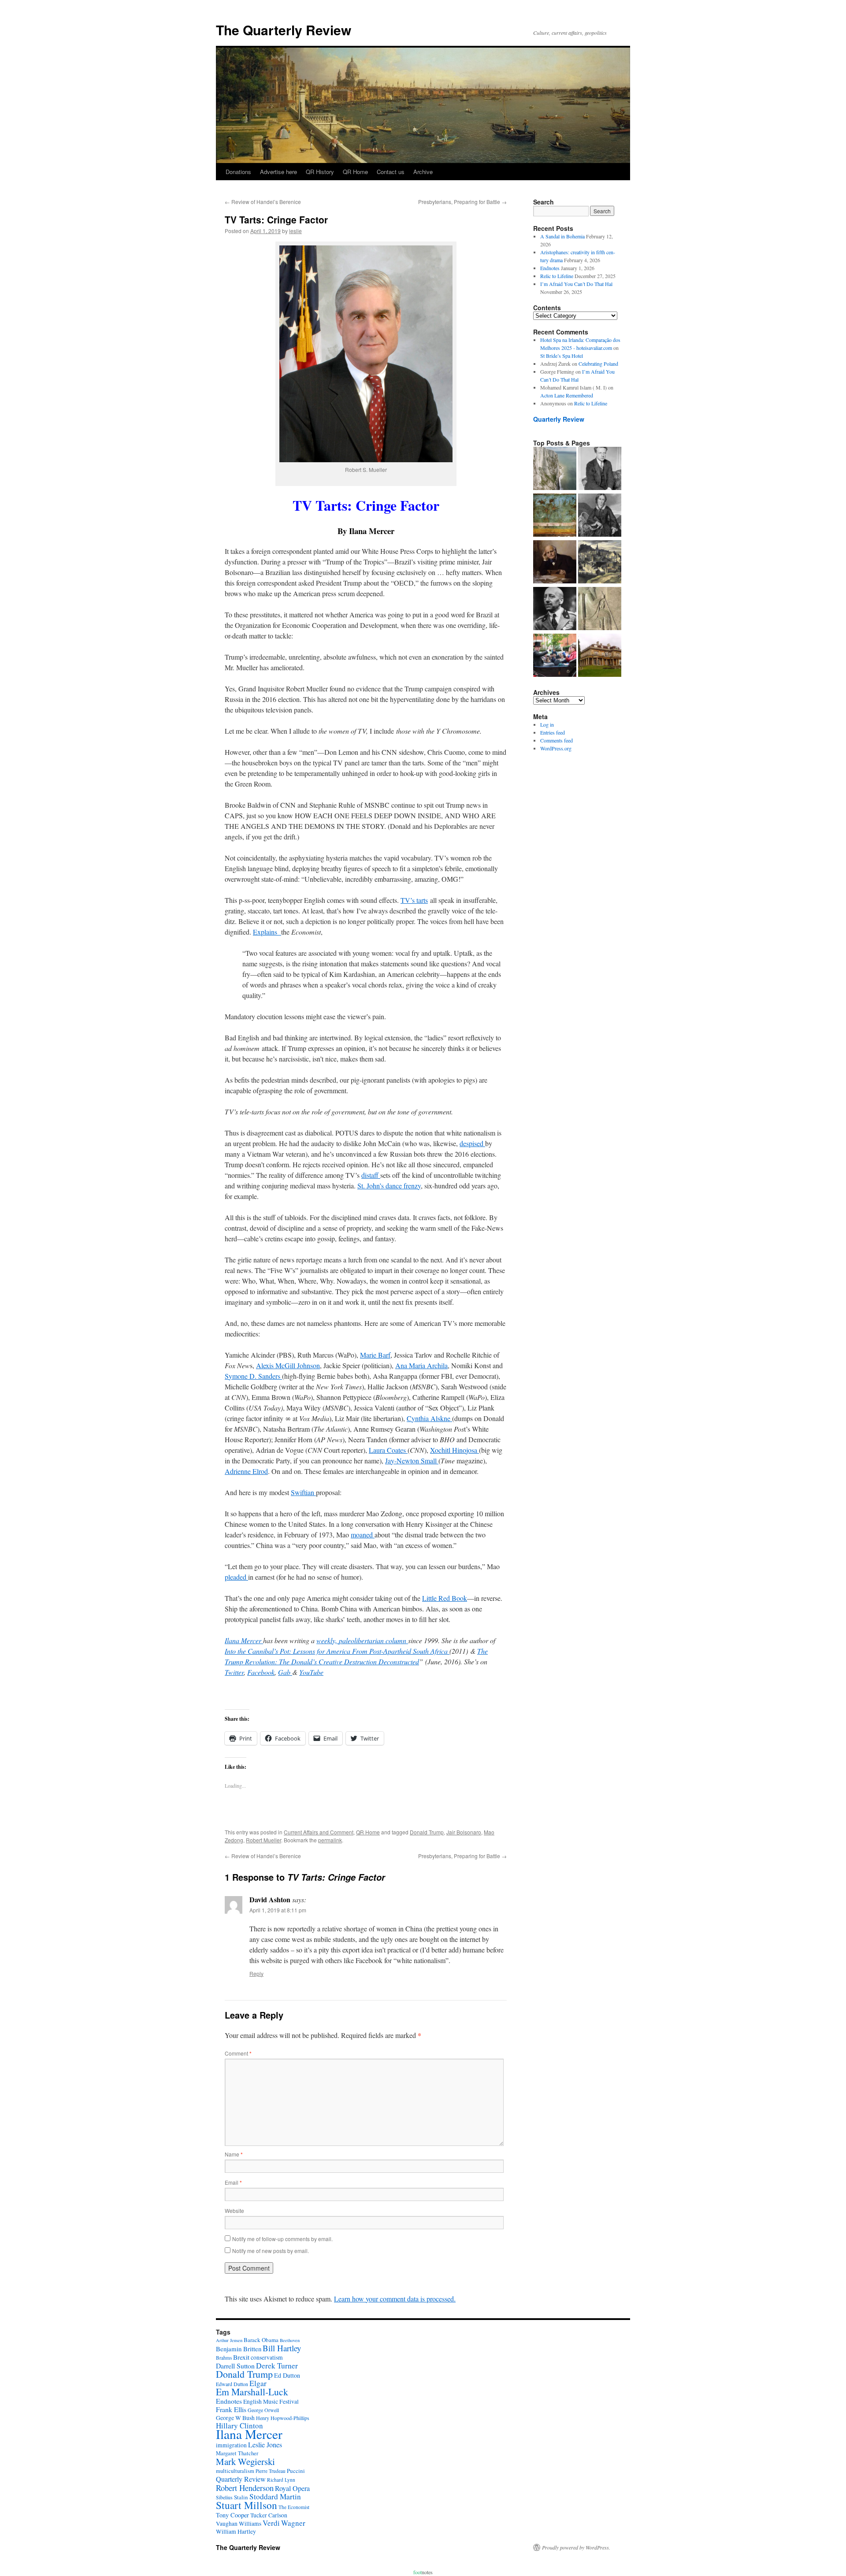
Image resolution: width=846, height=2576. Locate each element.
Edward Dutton (232, 2384)
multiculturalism (235, 2471)
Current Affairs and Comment (319, 1832)
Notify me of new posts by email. (271, 2251)
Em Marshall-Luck (252, 2392)
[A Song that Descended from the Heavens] (555, 516)
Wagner (293, 2523)
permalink (330, 1840)
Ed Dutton (287, 2375)
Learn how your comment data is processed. (395, 2299)
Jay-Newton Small (412, 1461)
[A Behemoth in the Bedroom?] (555, 656)
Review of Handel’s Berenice (263, 202)
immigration (231, 2445)
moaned (363, 1535)
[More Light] (555, 563)
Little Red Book (445, 1598)
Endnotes (550, 268)
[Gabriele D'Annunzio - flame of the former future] (555, 609)
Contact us (391, 172)
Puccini (296, 2471)
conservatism (267, 2357)
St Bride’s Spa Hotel (562, 356)
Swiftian (303, 1492)
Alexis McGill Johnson (288, 1365)
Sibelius (224, 2497)
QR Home (355, 172)
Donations (238, 172)
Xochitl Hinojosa (455, 1450)
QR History (320, 172)
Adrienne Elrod (246, 1471)
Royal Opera (292, 2488)
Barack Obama (261, 2340)
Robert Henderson (245, 2488)
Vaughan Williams (239, 2524)
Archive (423, 172)
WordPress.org (556, 748)
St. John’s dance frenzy (389, 1186)
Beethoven (290, 2340)
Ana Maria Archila (421, 1365)
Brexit (241, 2357)
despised (472, 1143)
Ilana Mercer (249, 2434)
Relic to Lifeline (557, 276)
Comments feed (557, 740)
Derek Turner (277, 2366)
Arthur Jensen (229, 2340)
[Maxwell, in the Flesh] (600, 656)
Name (234, 2154)
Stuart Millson (247, 2505)
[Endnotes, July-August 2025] (600, 469)
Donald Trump (427, 1832)
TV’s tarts (414, 900)
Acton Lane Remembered (567, 395)
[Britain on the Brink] (555, 469)
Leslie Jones (265, 2445)
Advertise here (278, 172)
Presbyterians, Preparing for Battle (462, 202)
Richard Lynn (281, 2480)
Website (234, 2210)
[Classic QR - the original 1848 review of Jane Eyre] (600, 516)
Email (233, 2182)
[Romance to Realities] (600, 563)
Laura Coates (388, 1450)
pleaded (236, 1577)
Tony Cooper (232, 2515)
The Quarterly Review (284, 30)
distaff (371, 1175)
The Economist (294, 2507)
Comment (238, 2053)
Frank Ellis (231, 2409)
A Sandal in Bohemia (562, 236)
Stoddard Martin (275, 2496)
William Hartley (236, 2531)
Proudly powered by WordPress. (576, 2547)
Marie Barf (375, 1355)
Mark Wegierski (245, 2461)
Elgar (258, 2383)
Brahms (224, 2358)
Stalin (241, 2497)
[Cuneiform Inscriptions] (600, 609)
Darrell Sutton (235, 2366)
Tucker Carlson (269, 2515)
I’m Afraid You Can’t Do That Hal (576, 284)
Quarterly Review (559, 419)
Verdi (271, 2523)
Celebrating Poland (598, 364)
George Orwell (263, 2410)
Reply (256, 1973)
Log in (547, 724)
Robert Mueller (263, 1840)
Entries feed (553, 732)
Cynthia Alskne (429, 1418)
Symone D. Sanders (253, 1376)
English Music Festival (271, 2402)
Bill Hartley (282, 2348)
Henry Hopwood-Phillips (283, 2418)
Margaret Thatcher (237, 2453)
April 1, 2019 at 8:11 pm (278, 1910)
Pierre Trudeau (271, 2471)
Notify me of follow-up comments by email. (282, 2239)
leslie (295, 231)
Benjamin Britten (239, 2349)
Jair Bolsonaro (464, 1832)
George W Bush (235, 2418)
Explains (267, 932)
